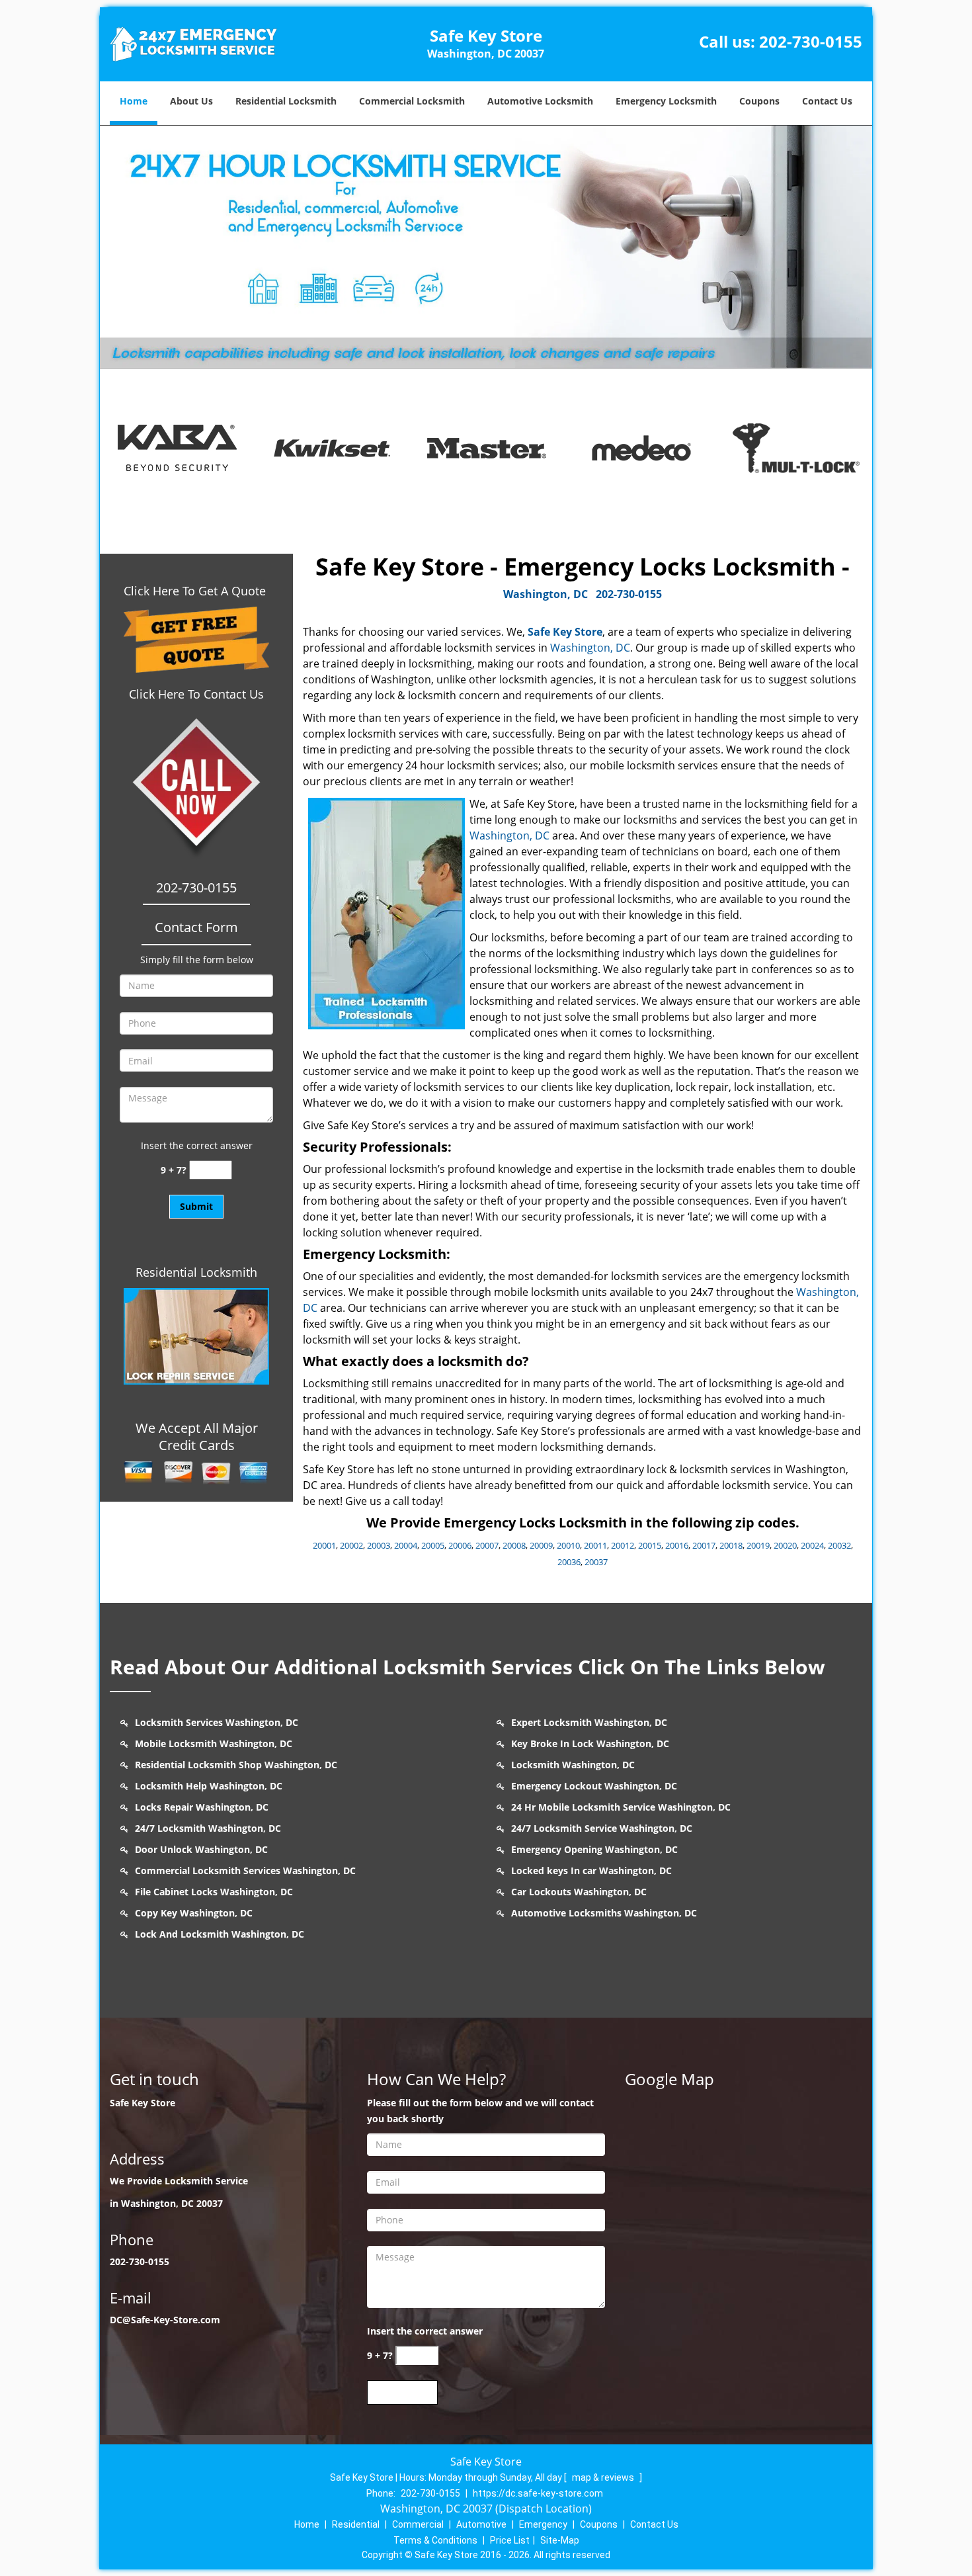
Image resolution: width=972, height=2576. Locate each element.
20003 (379, 1545)
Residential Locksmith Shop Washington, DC (236, 1765)
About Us (191, 101)
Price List (510, 2540)
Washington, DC (546, 594)
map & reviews (604, 2477)
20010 (568, 1545)
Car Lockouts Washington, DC (579, 1892)
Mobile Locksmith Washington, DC (214, 1743)
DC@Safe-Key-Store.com (165, 2320)
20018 (731, 1545)
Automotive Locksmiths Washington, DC (604, 1913)
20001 (324, 1545)
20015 (650, 1545)
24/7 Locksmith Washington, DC (208, 1828)
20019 (758, 1545)
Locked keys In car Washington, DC (591, 1870)
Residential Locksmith (286, 101)
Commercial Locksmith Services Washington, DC (245, 1870)
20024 (812, 1545)
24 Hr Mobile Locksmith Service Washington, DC (621, 1807)
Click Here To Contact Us (196, 694)
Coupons (759, 101)
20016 (677, 1545)
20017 (704, 1545)
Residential (356, 2524)
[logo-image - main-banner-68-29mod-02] (486, 247)
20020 (785, 1545)
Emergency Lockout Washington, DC (594, 1786)
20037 (596, 1562)
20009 (541, 1545)
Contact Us (827, 101)
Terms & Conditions (435, 2540)
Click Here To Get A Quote (196, 591)
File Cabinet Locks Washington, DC (214, 1892)
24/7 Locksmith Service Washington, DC (602, 1828)
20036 (569, 1562)
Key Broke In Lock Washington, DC (590, 1743)
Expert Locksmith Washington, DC (589, 1722)
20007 (487, 1545)
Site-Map (560, 2540)
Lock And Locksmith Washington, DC (220, 1934)
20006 (460, 1545)
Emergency (543, 2524)
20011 (595, 1545)
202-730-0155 (811, 41)
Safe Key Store (565, 632)
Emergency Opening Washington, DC (594, 1849)
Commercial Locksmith (412, 101)
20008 (514, 1545)
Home (134, 101)
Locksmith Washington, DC (573, 1765)
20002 (351, 1545)
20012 (623, 1545)
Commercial (418, 2524)
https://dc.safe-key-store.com (538, 2493)
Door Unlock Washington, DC (201, 1849)
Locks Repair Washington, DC (202, 1807)
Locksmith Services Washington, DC (217, 1722)
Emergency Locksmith (666, 101)
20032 (839, 1545)
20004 (406, 1545)
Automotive (481, 2524)
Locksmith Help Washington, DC (209, 1786)
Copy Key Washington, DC (194, 1913)
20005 (433, 1545)
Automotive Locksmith (540, 101)
